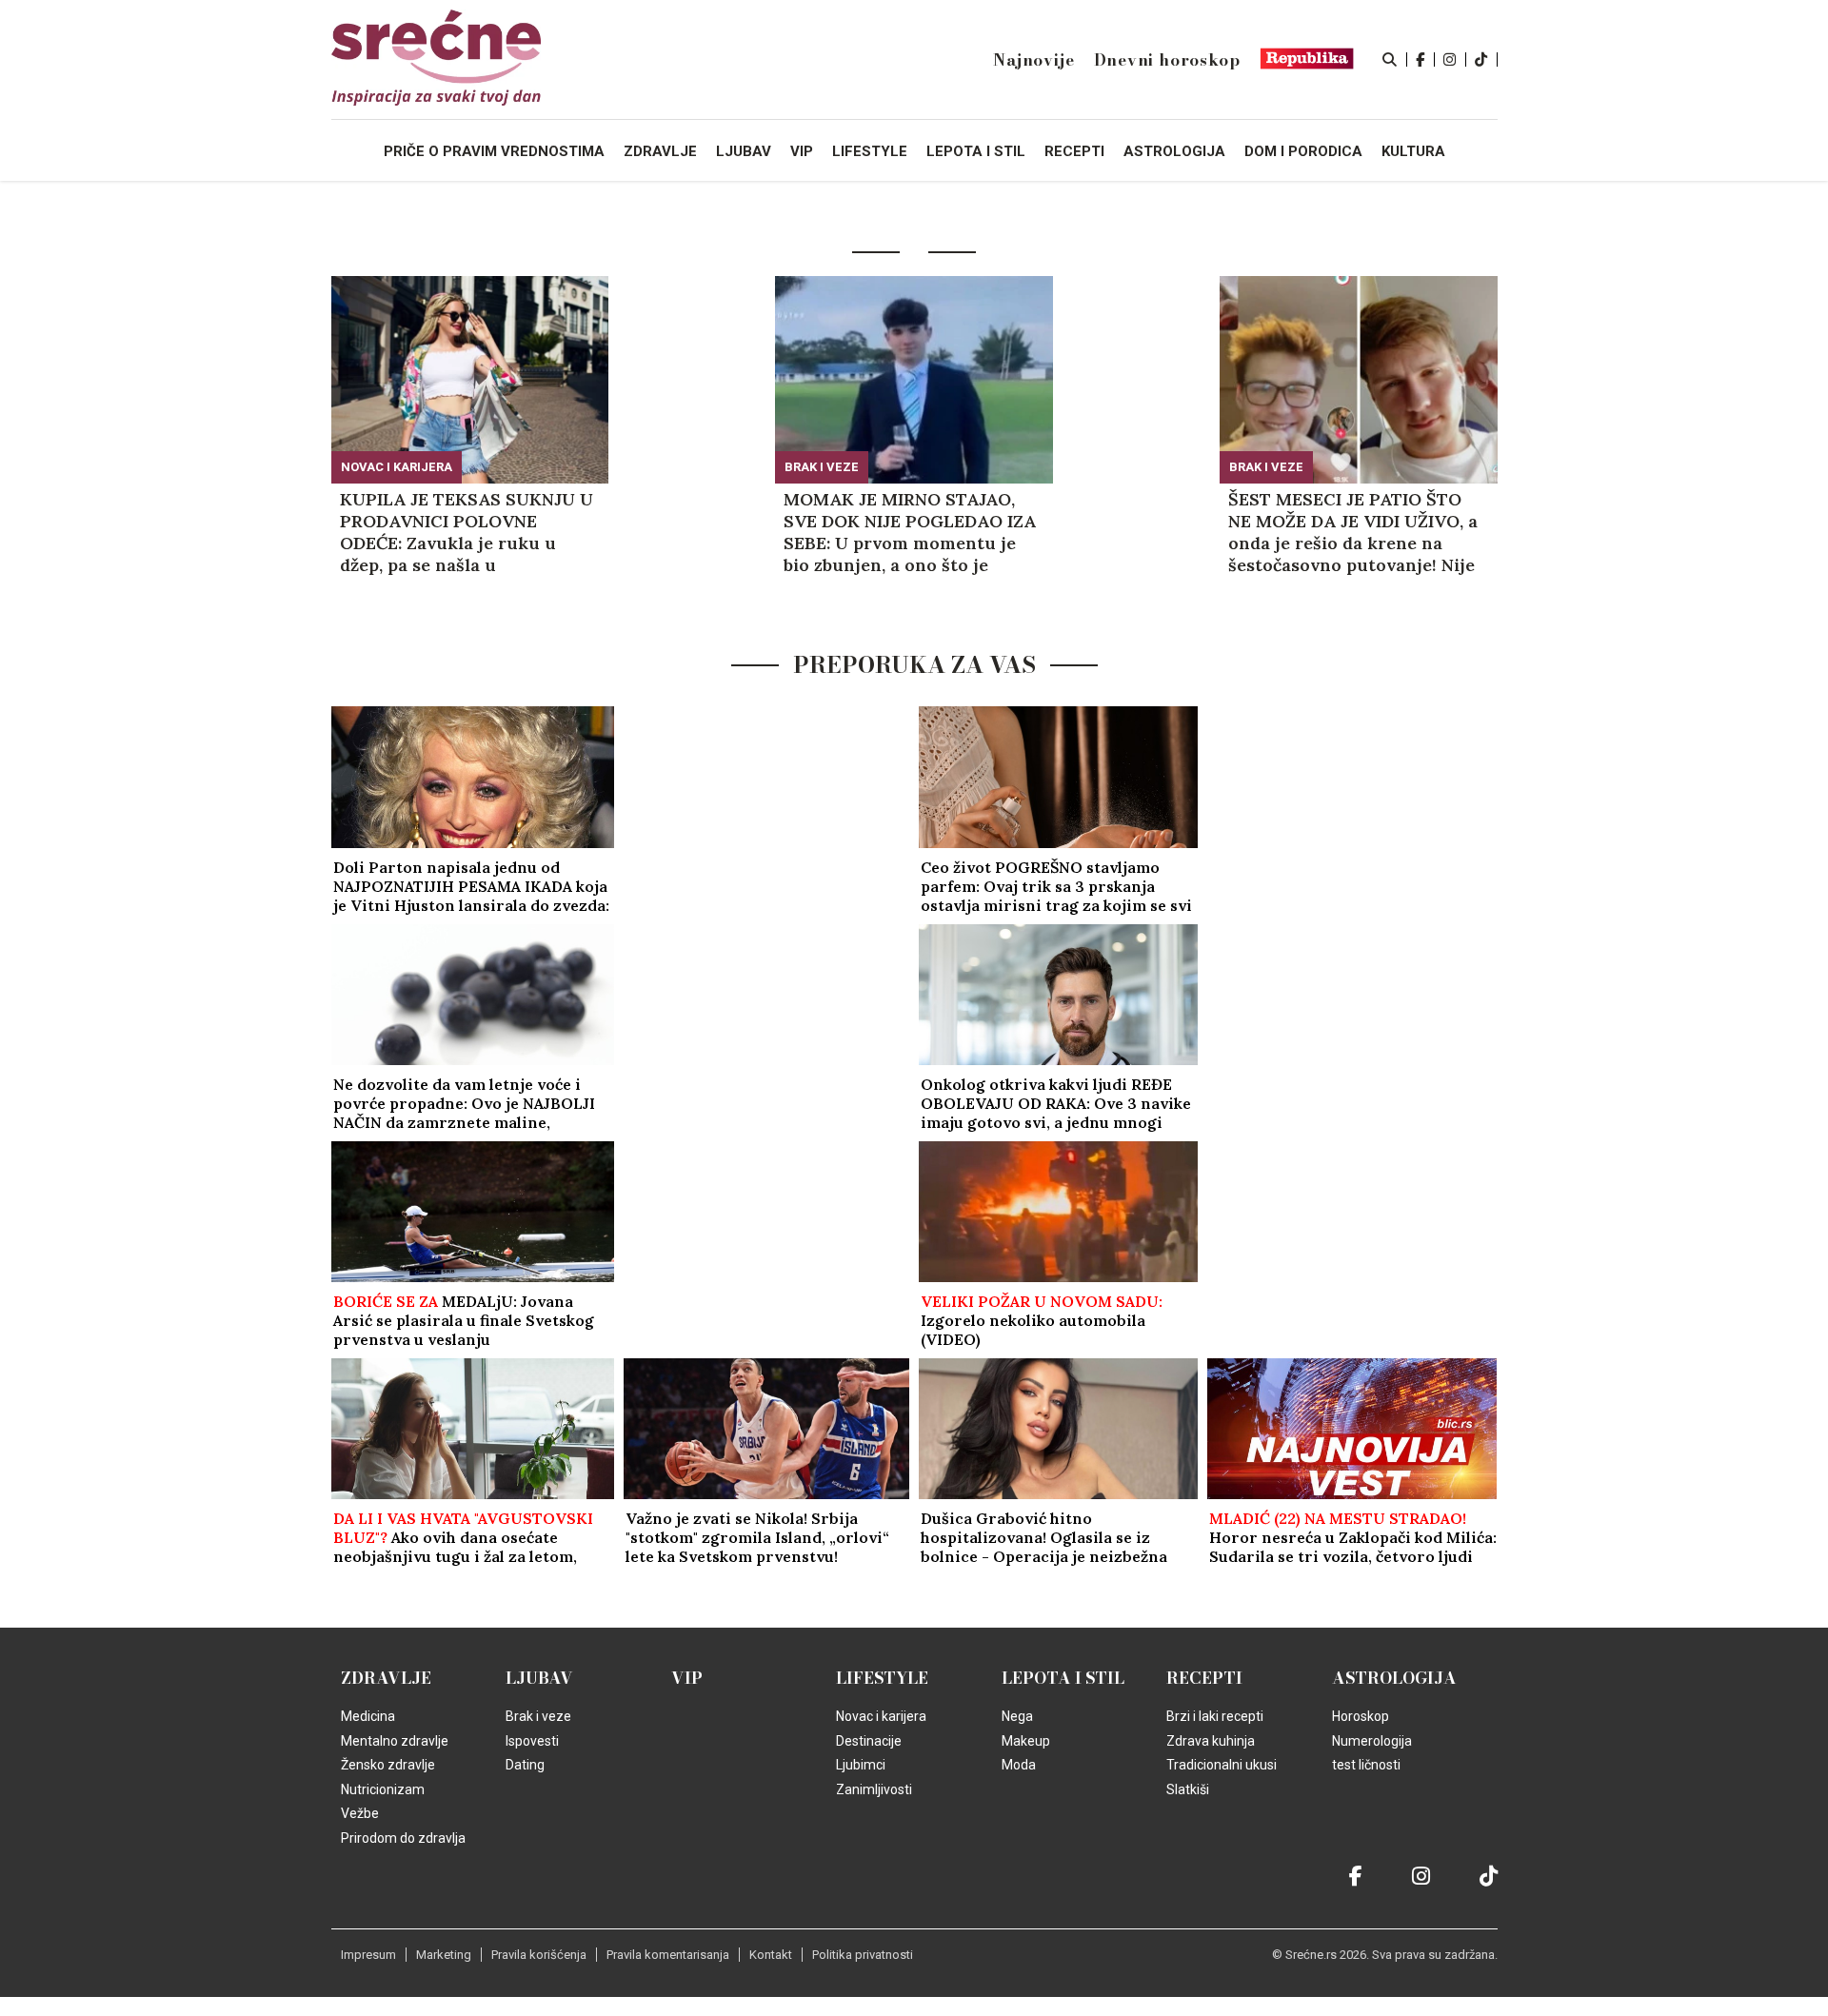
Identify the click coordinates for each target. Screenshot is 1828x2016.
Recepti (1204, 1678)
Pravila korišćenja (539, 1955)
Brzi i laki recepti (1215, 1716)
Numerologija (1372, 1741)
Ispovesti (532, 1741)
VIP (687, 1678)
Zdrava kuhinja (1211, 1741)
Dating (525, 1765)
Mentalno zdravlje (395, 1741)
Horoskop (1361, 1716)
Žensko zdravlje (388, 1765)
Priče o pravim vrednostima (494, 151)
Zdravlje (386, 1678)
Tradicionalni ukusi (1222, 1765)
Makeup (1026, 1741)
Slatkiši (1188, 1789)
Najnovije (1033, 60)
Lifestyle (882, 1678)
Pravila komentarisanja (668, 1955)
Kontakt (771, 1955)
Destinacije (869, 1741)
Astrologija (1394, 1678)
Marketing (444, 1955)
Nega (1017, 1716)
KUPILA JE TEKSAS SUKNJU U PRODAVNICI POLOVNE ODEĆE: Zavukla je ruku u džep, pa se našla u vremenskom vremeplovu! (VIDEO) (467, 532)
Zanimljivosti (874, 1789)
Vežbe (360, 1813)
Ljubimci (861, 1765)
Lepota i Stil (1063, 1678)
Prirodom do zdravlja (403, 1838)
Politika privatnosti (863, 1955)
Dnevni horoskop (1167, 60)
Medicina (368, 1716)
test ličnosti (1366, 1765)
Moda (1019, 1765)
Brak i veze (822, 467)
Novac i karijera (397, 467)
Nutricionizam (383, 1789)
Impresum (368, 1955)
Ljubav (539, 1678)
